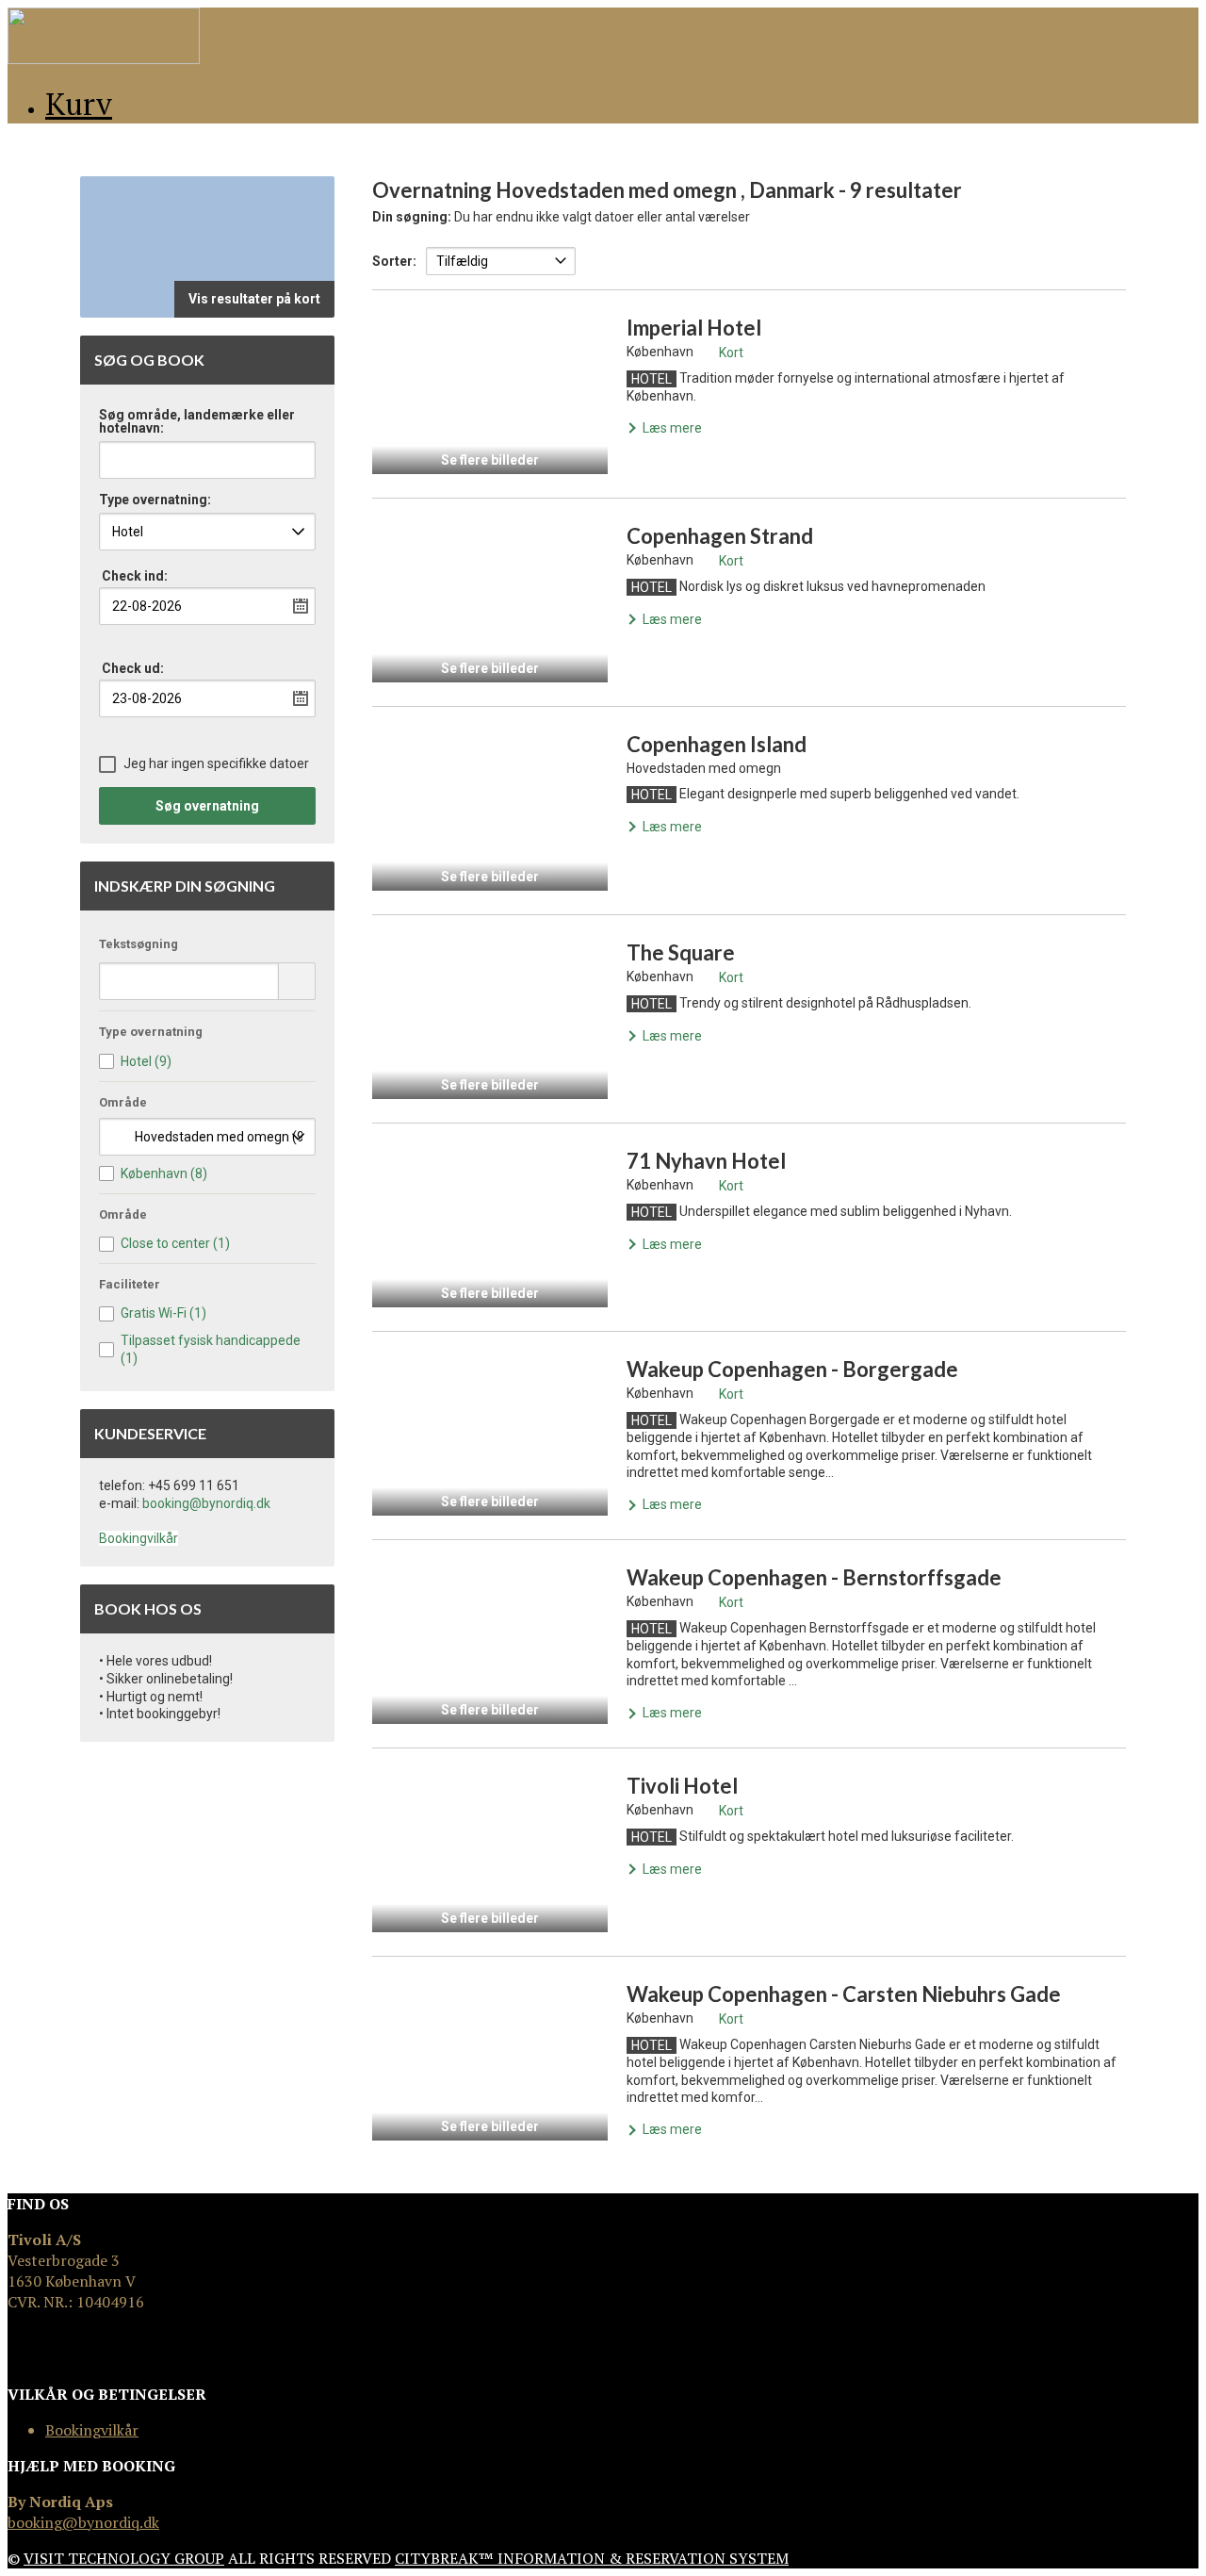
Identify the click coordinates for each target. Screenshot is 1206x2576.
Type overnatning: (155, 500)
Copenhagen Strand (720, 536)
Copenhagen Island (717, 744)
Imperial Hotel (694, 328)
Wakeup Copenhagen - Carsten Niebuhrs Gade (844, 1994)
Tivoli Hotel (682, 1786)
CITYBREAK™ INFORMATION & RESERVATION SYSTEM (592, 2558)
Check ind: (135, 576)
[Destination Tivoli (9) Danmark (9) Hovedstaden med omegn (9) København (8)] (207, 1137)
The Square (681, 952)
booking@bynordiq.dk (206, 1503)
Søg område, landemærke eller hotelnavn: (197, 422)
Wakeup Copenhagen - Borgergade (792, 1369)
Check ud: (133, 668)
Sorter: (394, 261)
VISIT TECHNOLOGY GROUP (124, 2558)
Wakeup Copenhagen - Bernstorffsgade (814, 1577)
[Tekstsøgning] (297, 981)
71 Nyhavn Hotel (706, 1161)
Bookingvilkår (139, 1538)
